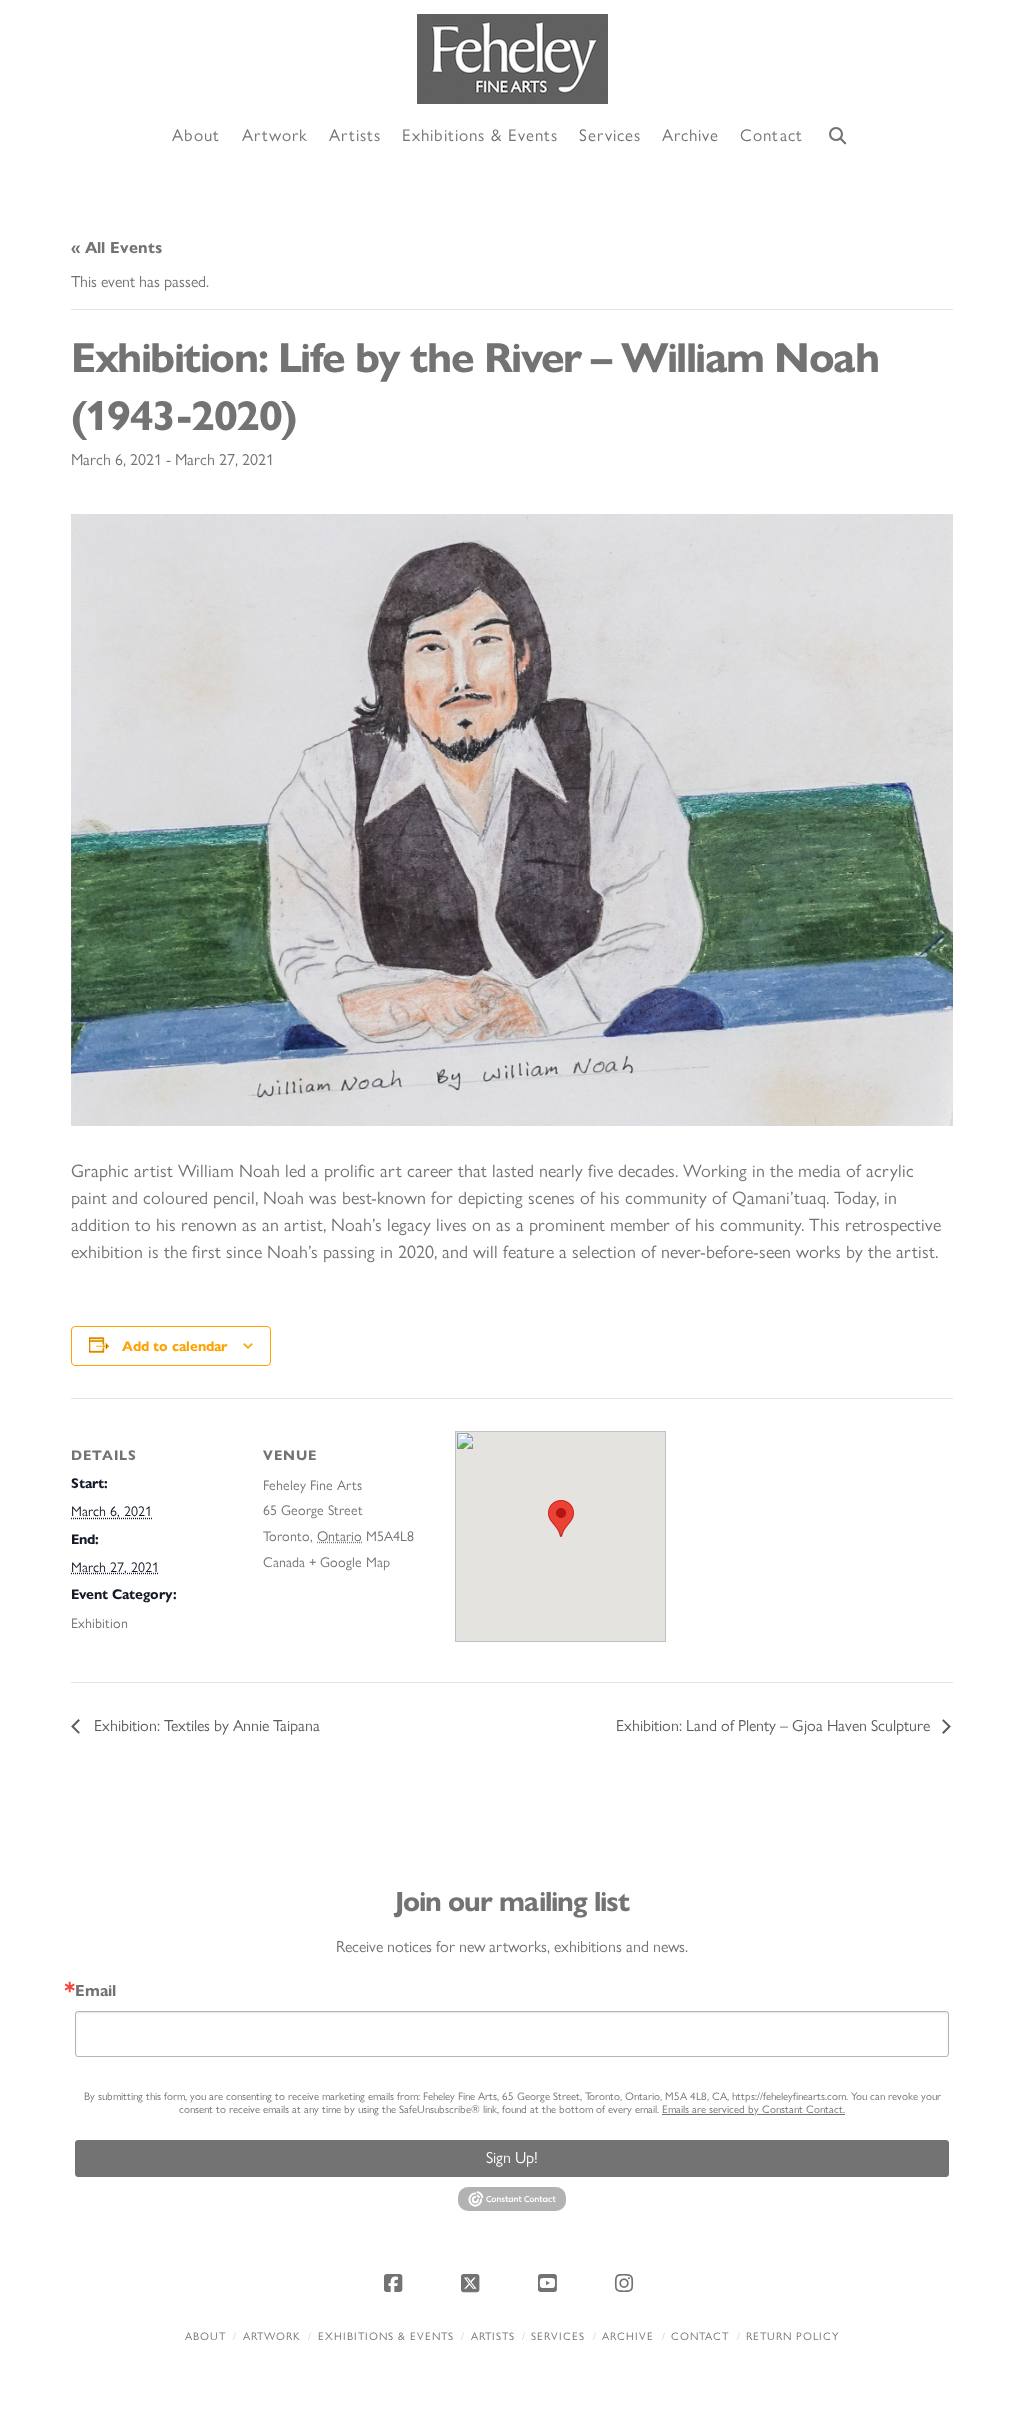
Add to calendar (174, 1346)
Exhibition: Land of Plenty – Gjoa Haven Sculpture (775, 1725)
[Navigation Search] (838, 136)
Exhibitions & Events (386, 2336)
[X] (473, 2283)
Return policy (792, 2336)
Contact (700, 2336)
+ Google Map (349, 1562)
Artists (493, 2336)
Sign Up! (512, 2157)
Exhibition (99, 1623)
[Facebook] (396, 2283)
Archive (628, 2336)
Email (95, 1991)
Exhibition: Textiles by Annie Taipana (205, 1725)
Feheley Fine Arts (312, 1485)
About (205, 2336)
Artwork (272, 2336)
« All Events (116, 247)
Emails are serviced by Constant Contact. (753, 2109)
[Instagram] (628, 2283)
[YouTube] (551, 2283)
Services (558, 2336)
